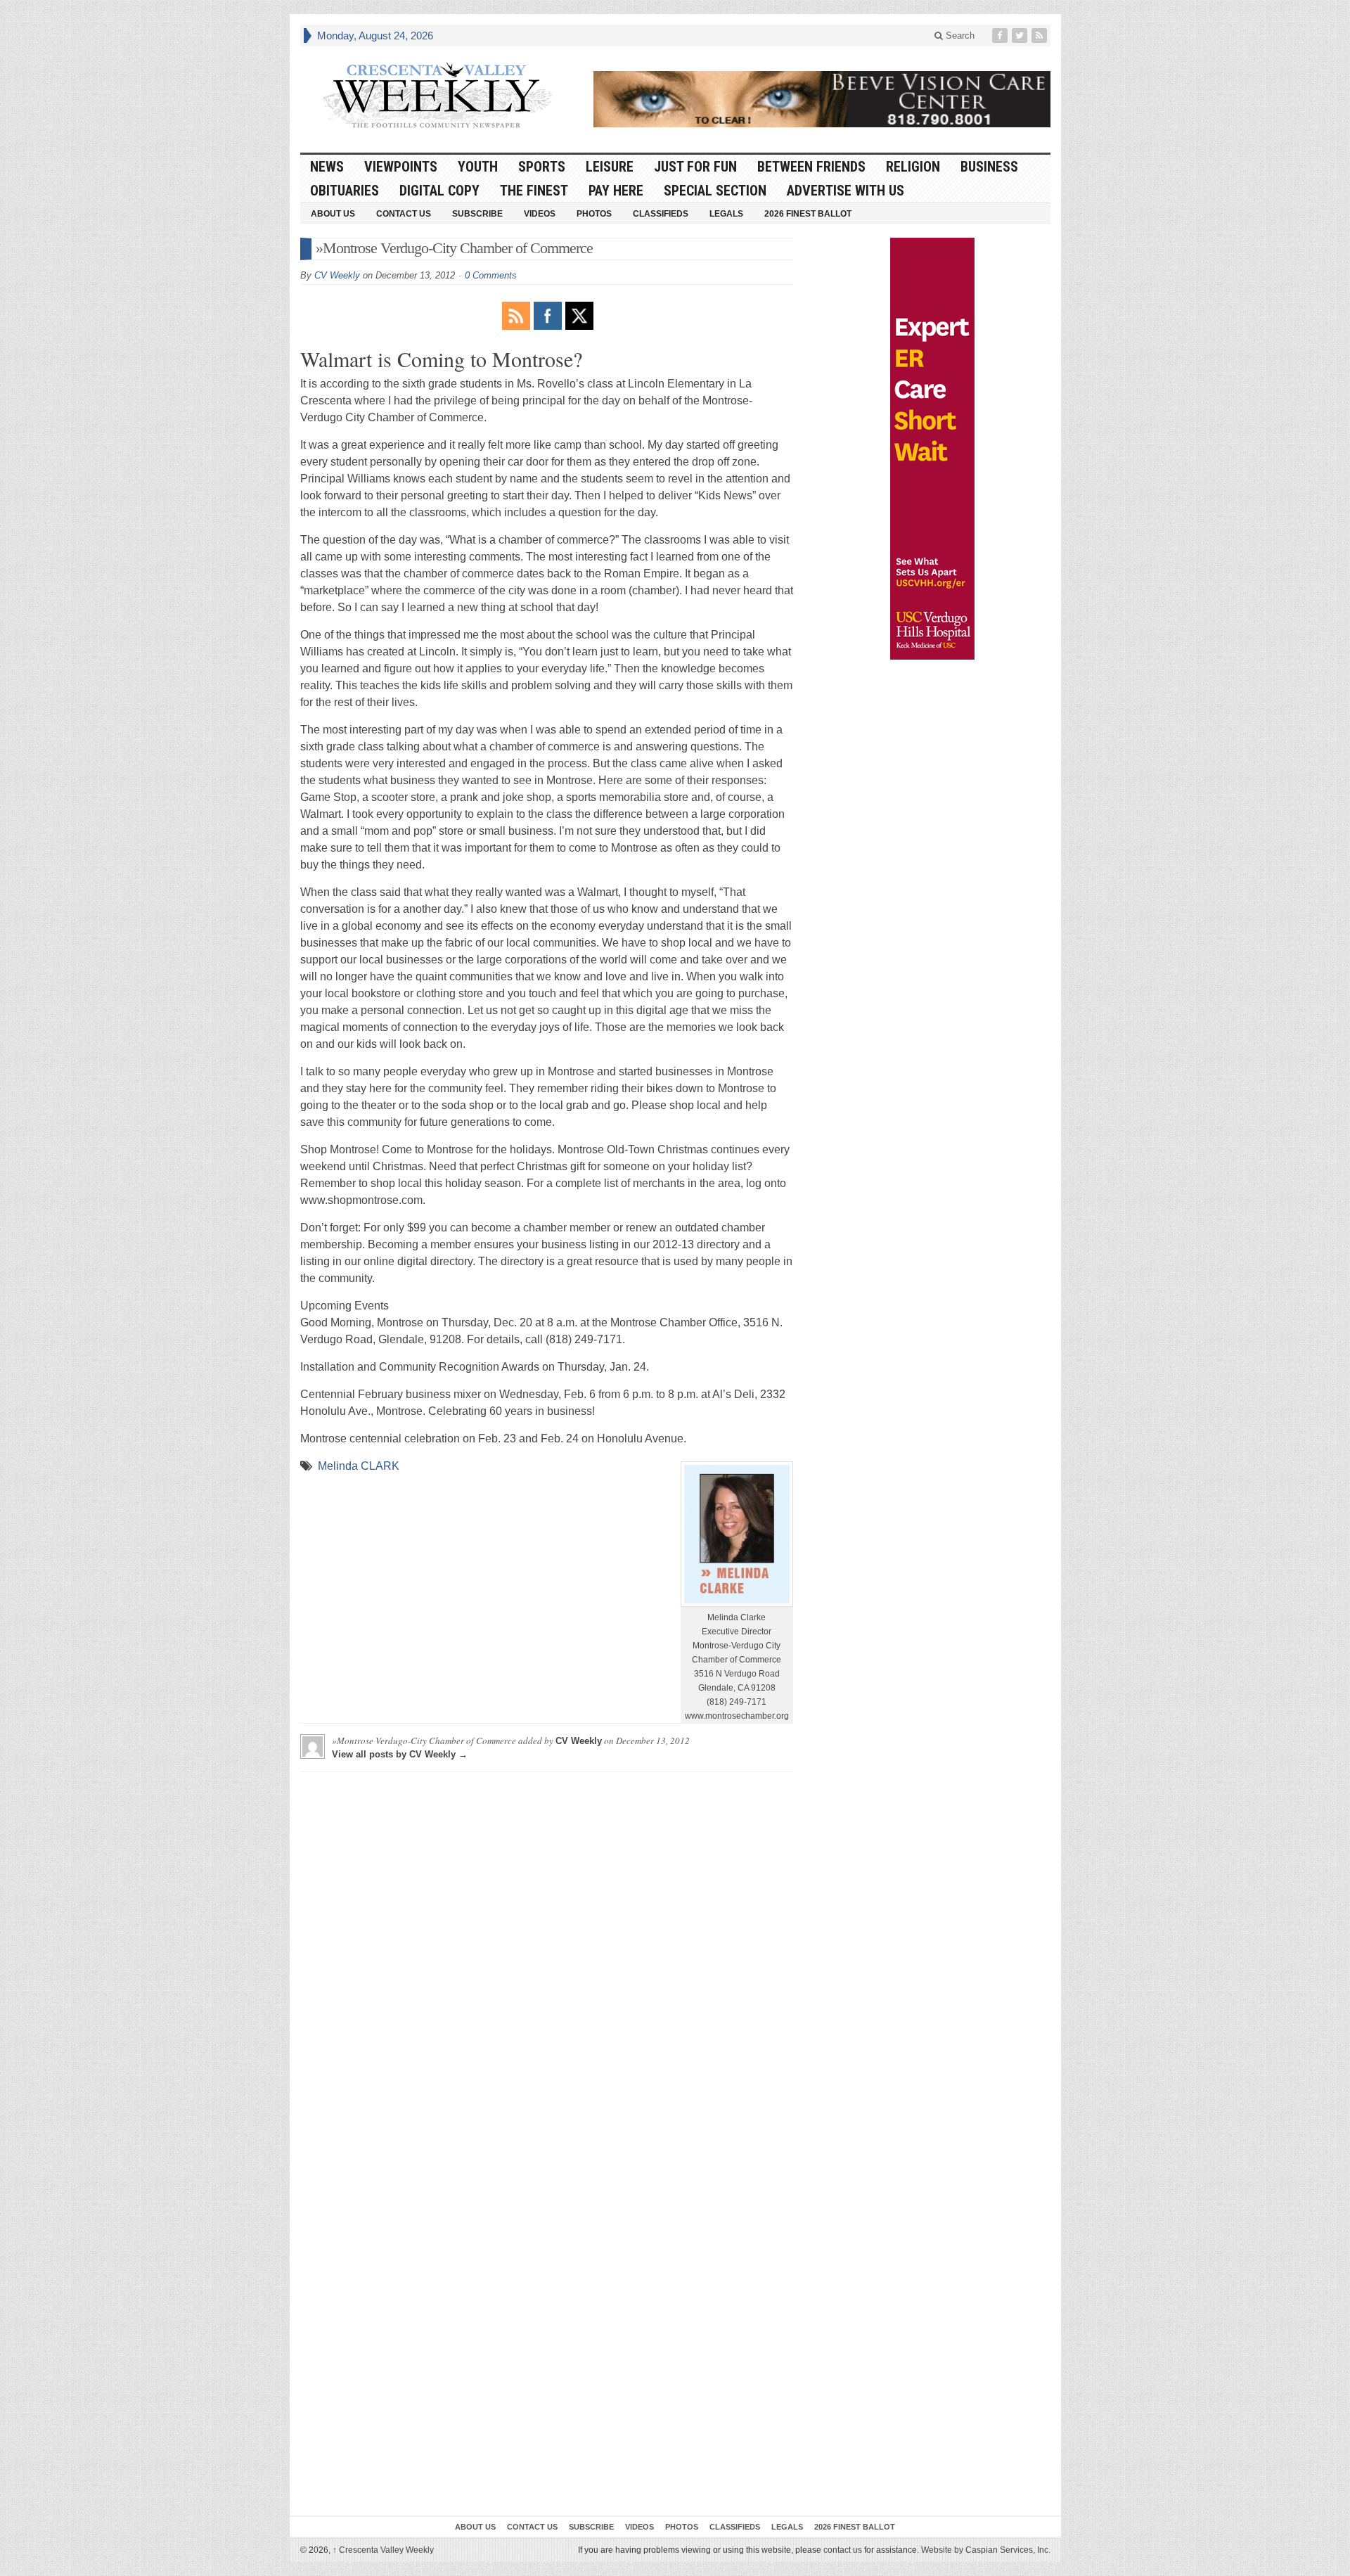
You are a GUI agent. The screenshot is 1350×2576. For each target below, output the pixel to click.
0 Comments (491, 275)
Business (989, 167)
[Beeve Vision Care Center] (822, 99)
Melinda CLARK (359, 1466)
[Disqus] (547, 1959)
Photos (594, 214)
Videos (540, 214)
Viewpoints (401, 167)
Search (959, 36)
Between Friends (811, 167)
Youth (478, 167)
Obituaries (345, 191)
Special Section (715, 191)
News (327, 167)
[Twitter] (1021, 36)
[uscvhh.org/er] (932, 449)
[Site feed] (1041, 36)
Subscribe (477, 214)
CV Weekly (337, 275)
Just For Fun (695, 167)
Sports (542, 167)
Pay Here (616, 191)
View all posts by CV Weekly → (400, 1754)
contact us (843, 2550)
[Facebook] (1001, 36)
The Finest (534, 191)
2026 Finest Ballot (808, 214)
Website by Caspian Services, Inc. (986, 2550)
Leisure (610, 167)
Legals (726, 214)
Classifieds (661, 214)
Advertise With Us (846, 191)
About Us (333, 214)
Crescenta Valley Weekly (383, 2550)
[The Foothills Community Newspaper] (437, 96)
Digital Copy (439, 191)
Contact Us (404, 214)
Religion (913, 167)
